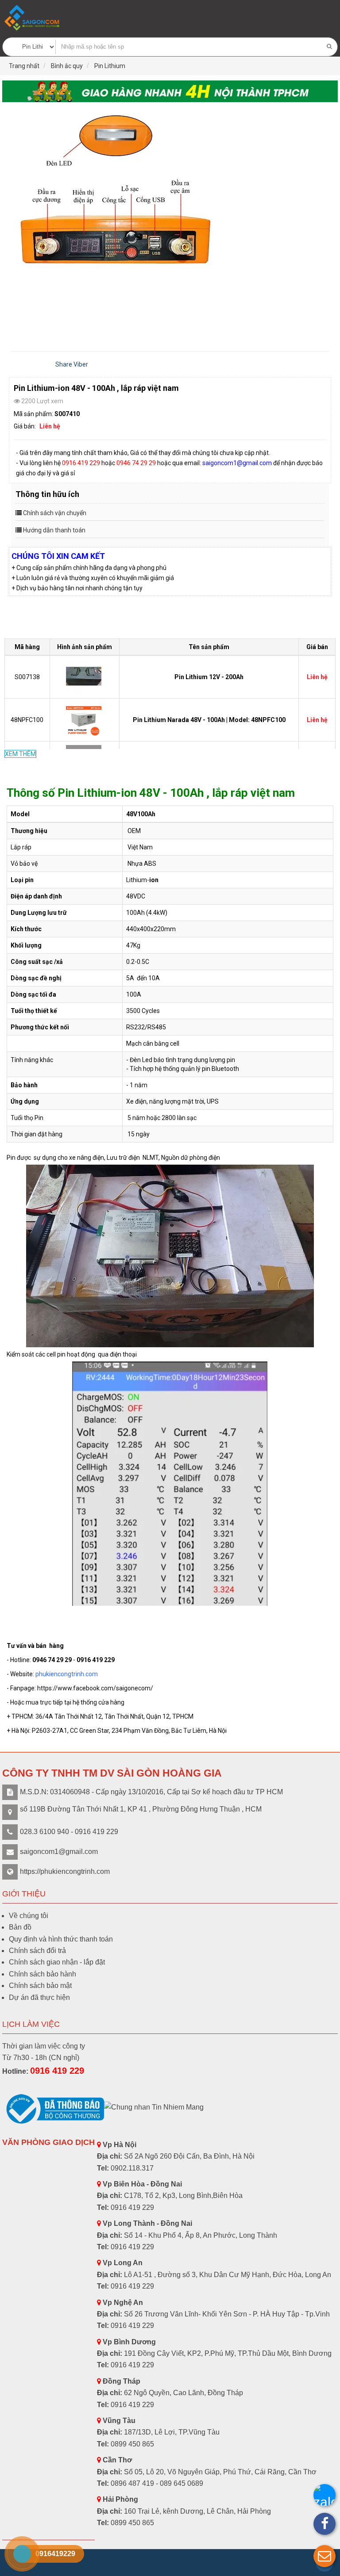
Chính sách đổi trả (37, 1951)
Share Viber (72, 364)
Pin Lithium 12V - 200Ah (209, 677)
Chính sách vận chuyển (55, 513)
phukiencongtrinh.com (67, 1674)
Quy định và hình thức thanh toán (61, 1939)
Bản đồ (20, 1927)
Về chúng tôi (29, 1916)
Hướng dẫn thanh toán (54, 530)
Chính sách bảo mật (40, 1986)
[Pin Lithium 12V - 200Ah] (85, 676)
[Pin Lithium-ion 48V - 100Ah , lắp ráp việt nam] (170, 222)
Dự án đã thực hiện (39, 1997)
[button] (325, 2556)
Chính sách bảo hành (42, 1974)
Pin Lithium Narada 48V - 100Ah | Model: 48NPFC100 (209, 720)
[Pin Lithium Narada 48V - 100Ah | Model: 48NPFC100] (85, 719)
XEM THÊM (20, 754)
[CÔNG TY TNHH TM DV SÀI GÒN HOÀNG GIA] (33, 18)
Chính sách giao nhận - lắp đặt (57, 1962)
